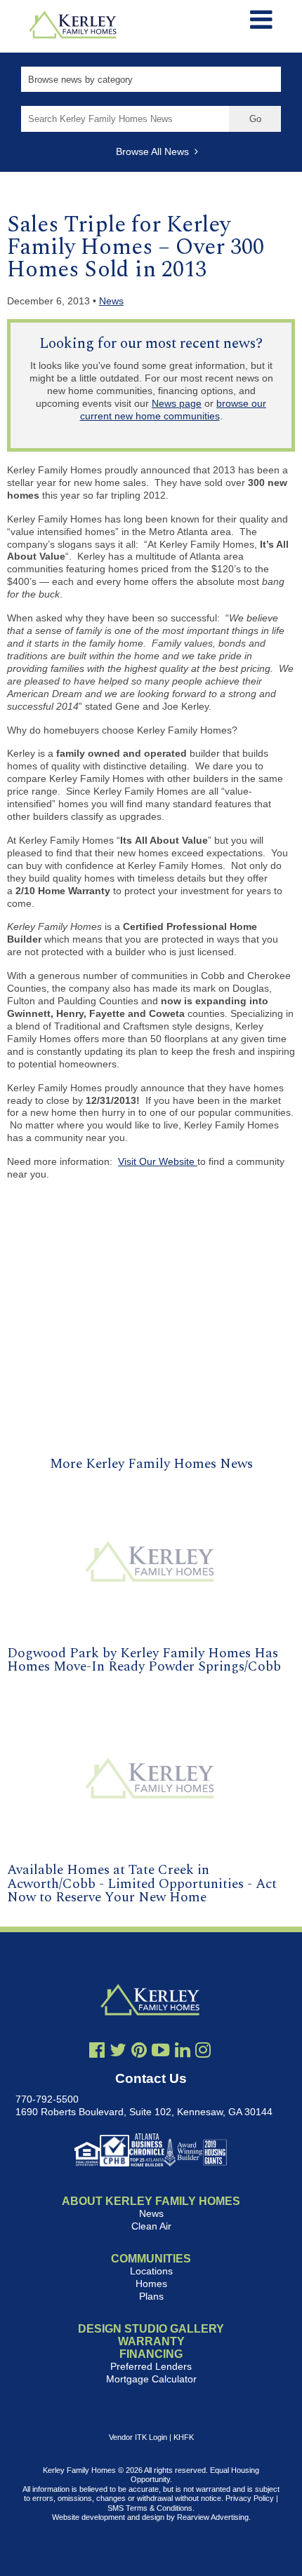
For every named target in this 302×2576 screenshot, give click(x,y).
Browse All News (155, 151)
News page (177, 403)
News (111, 301)
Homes (151, 2284)
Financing (151, 2354)
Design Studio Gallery (151, 2329)
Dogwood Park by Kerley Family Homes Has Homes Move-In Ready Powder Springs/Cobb (144, 1660)
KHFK (184, 2437)
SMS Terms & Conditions (150, 2508)
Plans (151, 2296)
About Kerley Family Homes (151, 2201)
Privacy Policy (250, 2498)
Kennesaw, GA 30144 (225, 2112)
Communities (151, 2259)
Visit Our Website (158, 1161)
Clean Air (151, 2226)
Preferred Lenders (151, 2366)
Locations (151, 2271)
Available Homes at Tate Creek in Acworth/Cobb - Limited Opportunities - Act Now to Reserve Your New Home (142, 1883)
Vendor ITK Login (138, 2437)
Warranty (151, 2341)
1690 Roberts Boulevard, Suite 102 (93, 2112)
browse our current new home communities (173, 410)
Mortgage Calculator (151, 2379)
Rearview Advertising (213, 2517)
